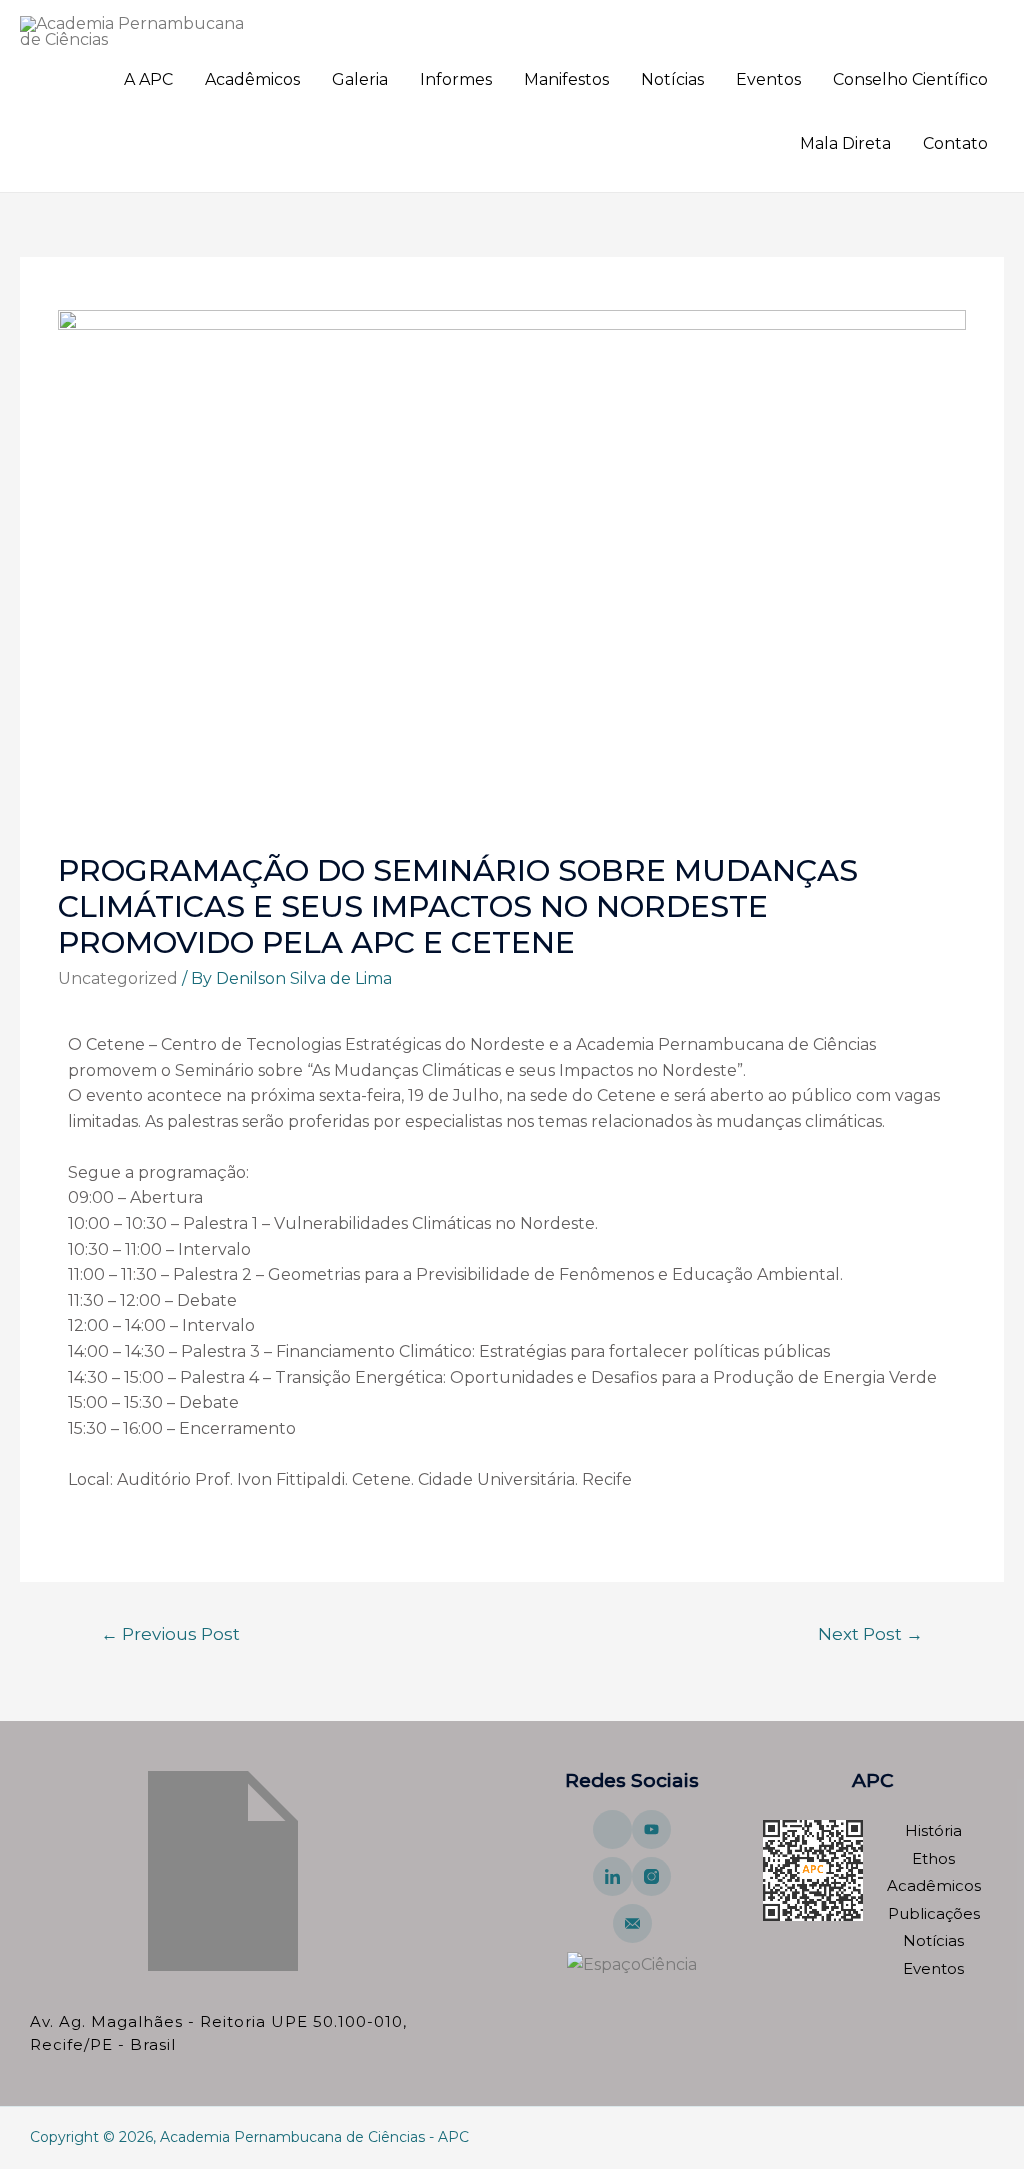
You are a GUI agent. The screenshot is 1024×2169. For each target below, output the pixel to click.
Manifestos (566, 79)
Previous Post (170, 1633)
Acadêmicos (252, 79)
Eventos (768, 79)
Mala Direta (845, 143)
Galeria (360, 79)
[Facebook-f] (612, 1829)
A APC (148, 79)
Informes (456, 79)
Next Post (870, 1633)
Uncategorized (118, 978)
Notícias (672, 79)
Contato (955, 143)
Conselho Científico (910, 79)
